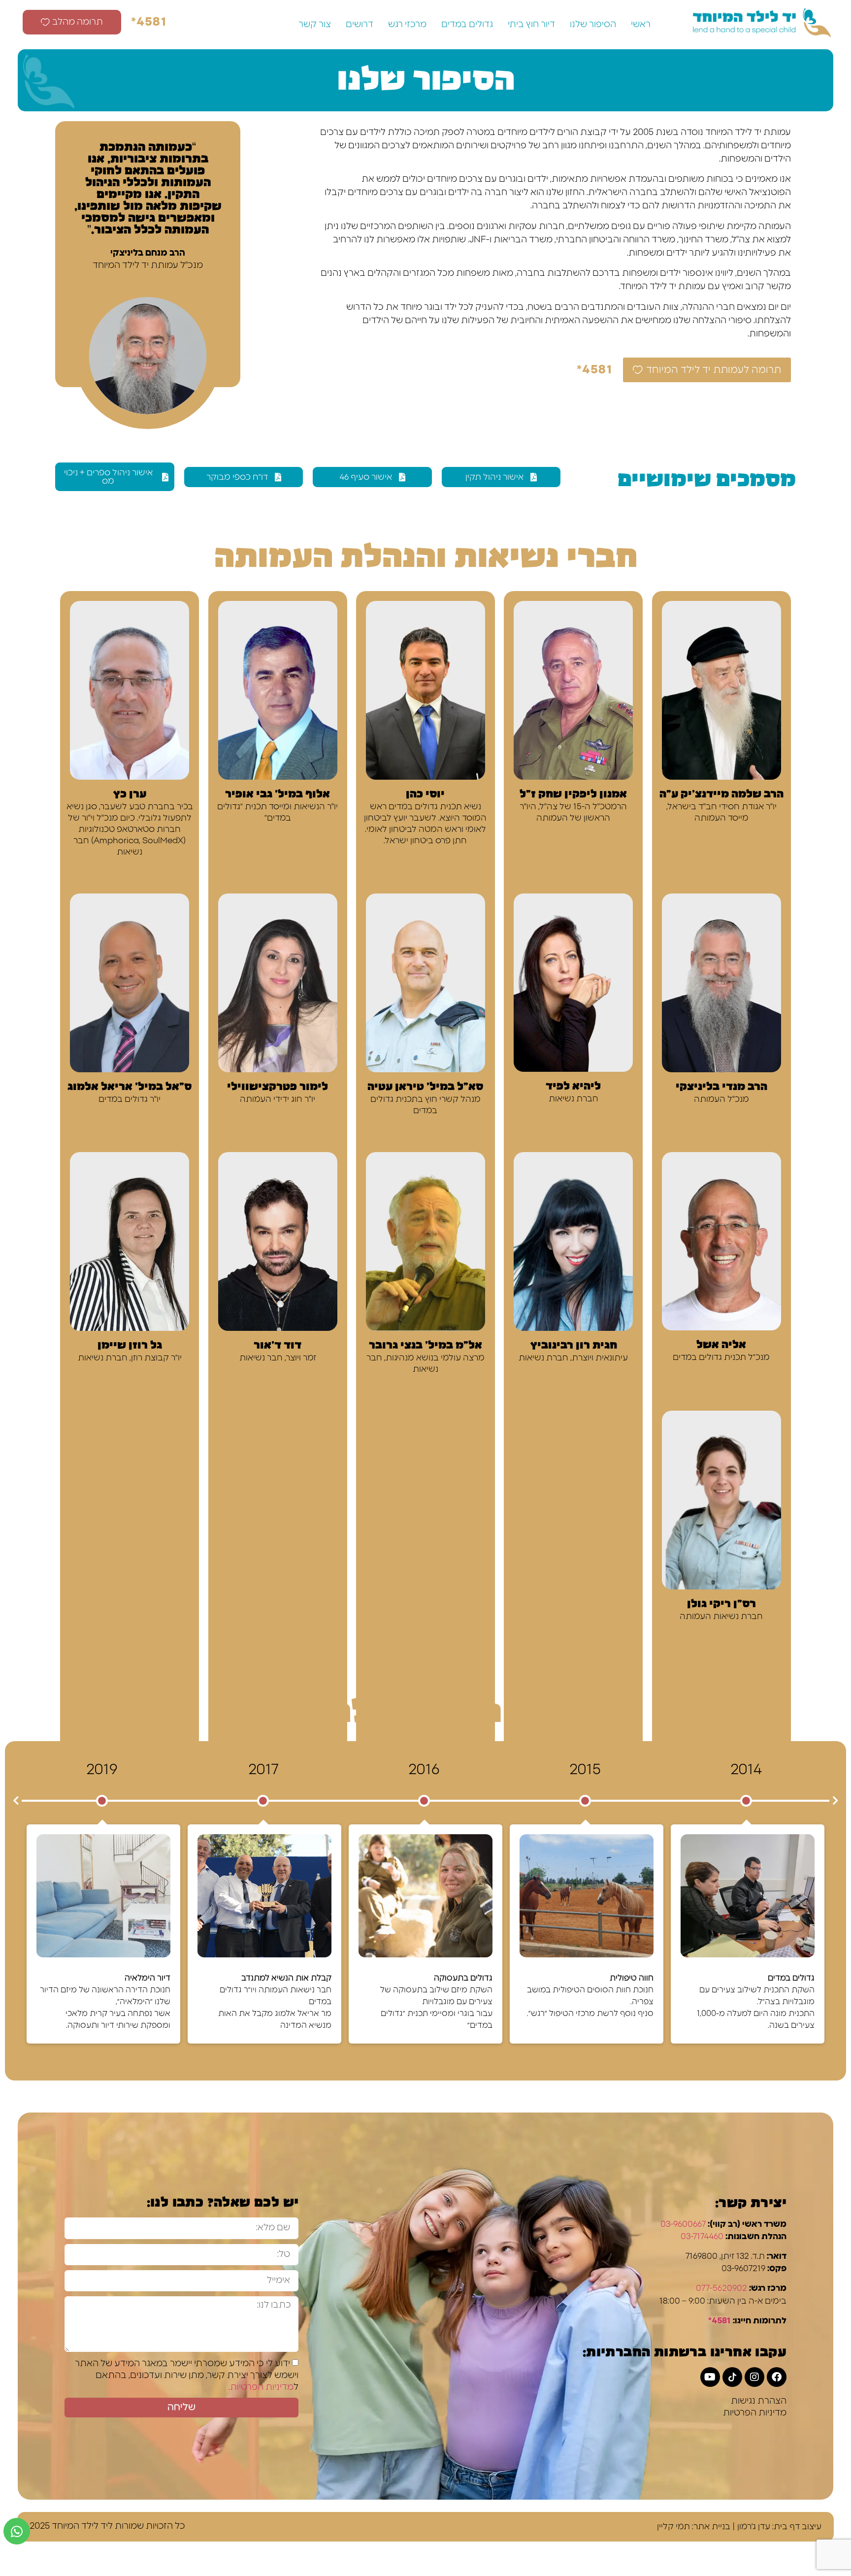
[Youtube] (710, 2377)
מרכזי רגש (407, 25)
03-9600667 (683, 2224)
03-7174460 (702, 2236)
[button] (16, 1801)
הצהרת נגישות (759, 2401)
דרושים (360, 25)
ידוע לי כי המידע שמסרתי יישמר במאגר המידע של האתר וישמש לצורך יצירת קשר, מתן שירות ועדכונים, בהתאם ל (187, 2376)
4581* (720, 2321)
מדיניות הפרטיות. (261, 2387)
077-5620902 (721, 2288)
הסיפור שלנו (593, 25)
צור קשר (315, 25)
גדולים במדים (467, 25)
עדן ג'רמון (754, 2526)
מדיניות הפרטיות (755, 2413)
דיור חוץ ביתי (531, 25)
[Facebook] (777, 2377)
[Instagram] (754, 2377)
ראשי (641, 25)
